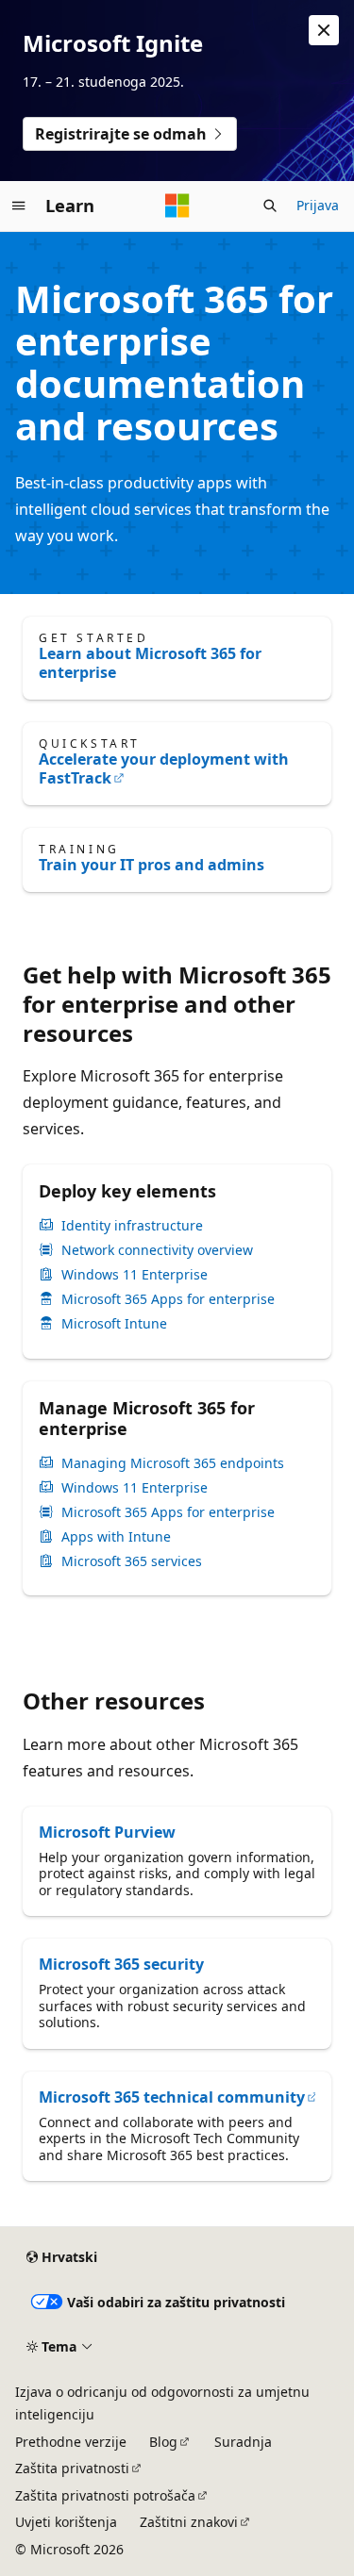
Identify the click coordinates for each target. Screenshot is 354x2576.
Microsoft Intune (114, 1324)
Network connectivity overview (157, 1250)
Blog (163, 2442)
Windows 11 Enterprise (135, 1275)
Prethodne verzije (71, 2442)
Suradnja (243, 2442)
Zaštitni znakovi (189, 2522)
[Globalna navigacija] (19, 206)
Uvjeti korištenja (66, 2522)
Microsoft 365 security (121, 1964)
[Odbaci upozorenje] (324, 30)
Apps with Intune (116, 1537)
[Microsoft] (177, 206)
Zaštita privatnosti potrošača (105, 2495)
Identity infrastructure (132, 1226)
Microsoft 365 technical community (172, 2097)
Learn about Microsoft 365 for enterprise (150, 663)
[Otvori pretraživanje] (270, 206)
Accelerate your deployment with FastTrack (164, 768)
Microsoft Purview (107, 1832)
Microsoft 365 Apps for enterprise (168, 1299)
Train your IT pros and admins (152, 865)
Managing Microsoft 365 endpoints (173, 1463)
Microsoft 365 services (132, 1561)
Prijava (318, 205)
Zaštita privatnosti (72, 2468)
